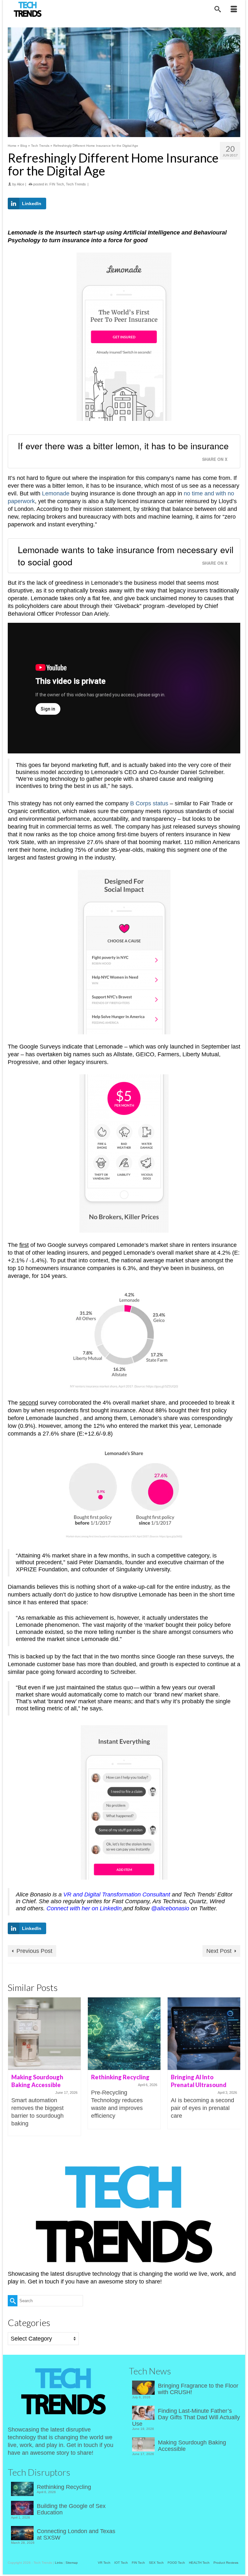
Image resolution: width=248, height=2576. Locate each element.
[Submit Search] (13, 2301)
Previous (13, 2067)
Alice (21, 184)
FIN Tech (57, 184)
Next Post (219, 1951)
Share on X (215, 459)
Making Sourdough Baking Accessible (192, 2446)
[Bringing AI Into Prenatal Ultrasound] (204, 2034)
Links (59, 2563)
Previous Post (34, 1951)
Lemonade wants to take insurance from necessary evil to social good (126, 556)
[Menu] (234, 10)
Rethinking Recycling (64, 2487)
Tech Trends (76, 184)
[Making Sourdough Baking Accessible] (44, 2034)
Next (235, 2067)
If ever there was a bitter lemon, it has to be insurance (123, 446)
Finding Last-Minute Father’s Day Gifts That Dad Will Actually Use (186, 2417)
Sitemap (72, 2563)
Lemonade (56, 493)
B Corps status (149, 803)
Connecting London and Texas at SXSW (76, 2534)
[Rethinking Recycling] (124, 2034)
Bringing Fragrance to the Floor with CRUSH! (198, 2389)
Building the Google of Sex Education (71, 2509)
